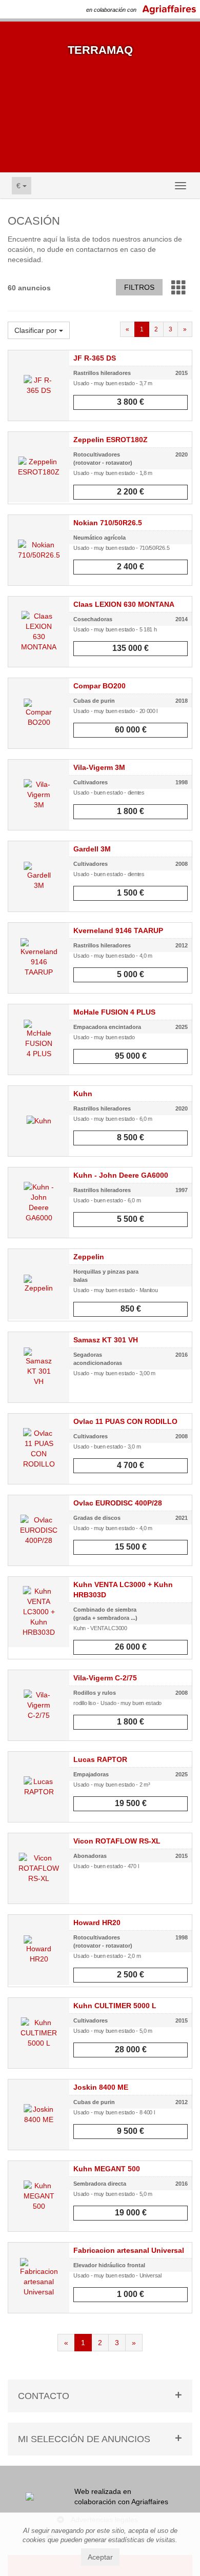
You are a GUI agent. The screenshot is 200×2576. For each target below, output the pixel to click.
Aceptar (100, 2557)
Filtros (139, 287)
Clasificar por (37, 330)
